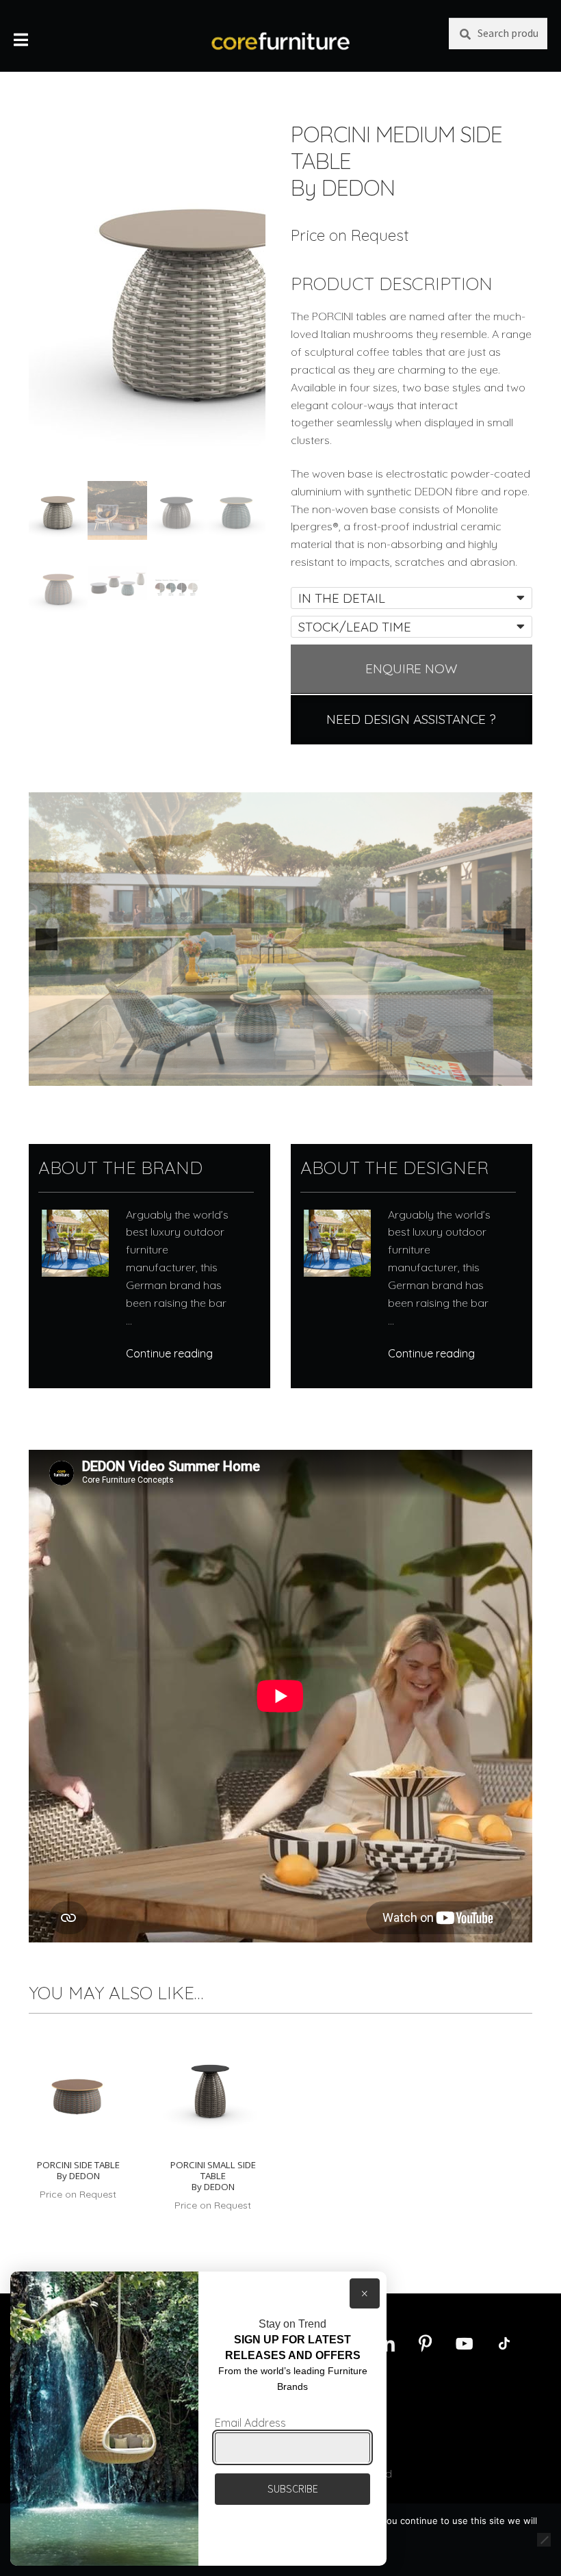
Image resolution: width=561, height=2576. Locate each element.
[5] (274, 1074)
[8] (317, 1074)
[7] (302, 1074)
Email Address (250, 2423)
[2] (231, 1074)
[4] (259, 1074)
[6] (288, 1074)
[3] (245, 1074)
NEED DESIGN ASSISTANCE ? (411, 719)
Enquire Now (412, 668)
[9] (331, 1074)
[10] (345, 1074)
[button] (47, 939)
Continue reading (169, 1353)
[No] (544, 2540)
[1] (216, 1074)
